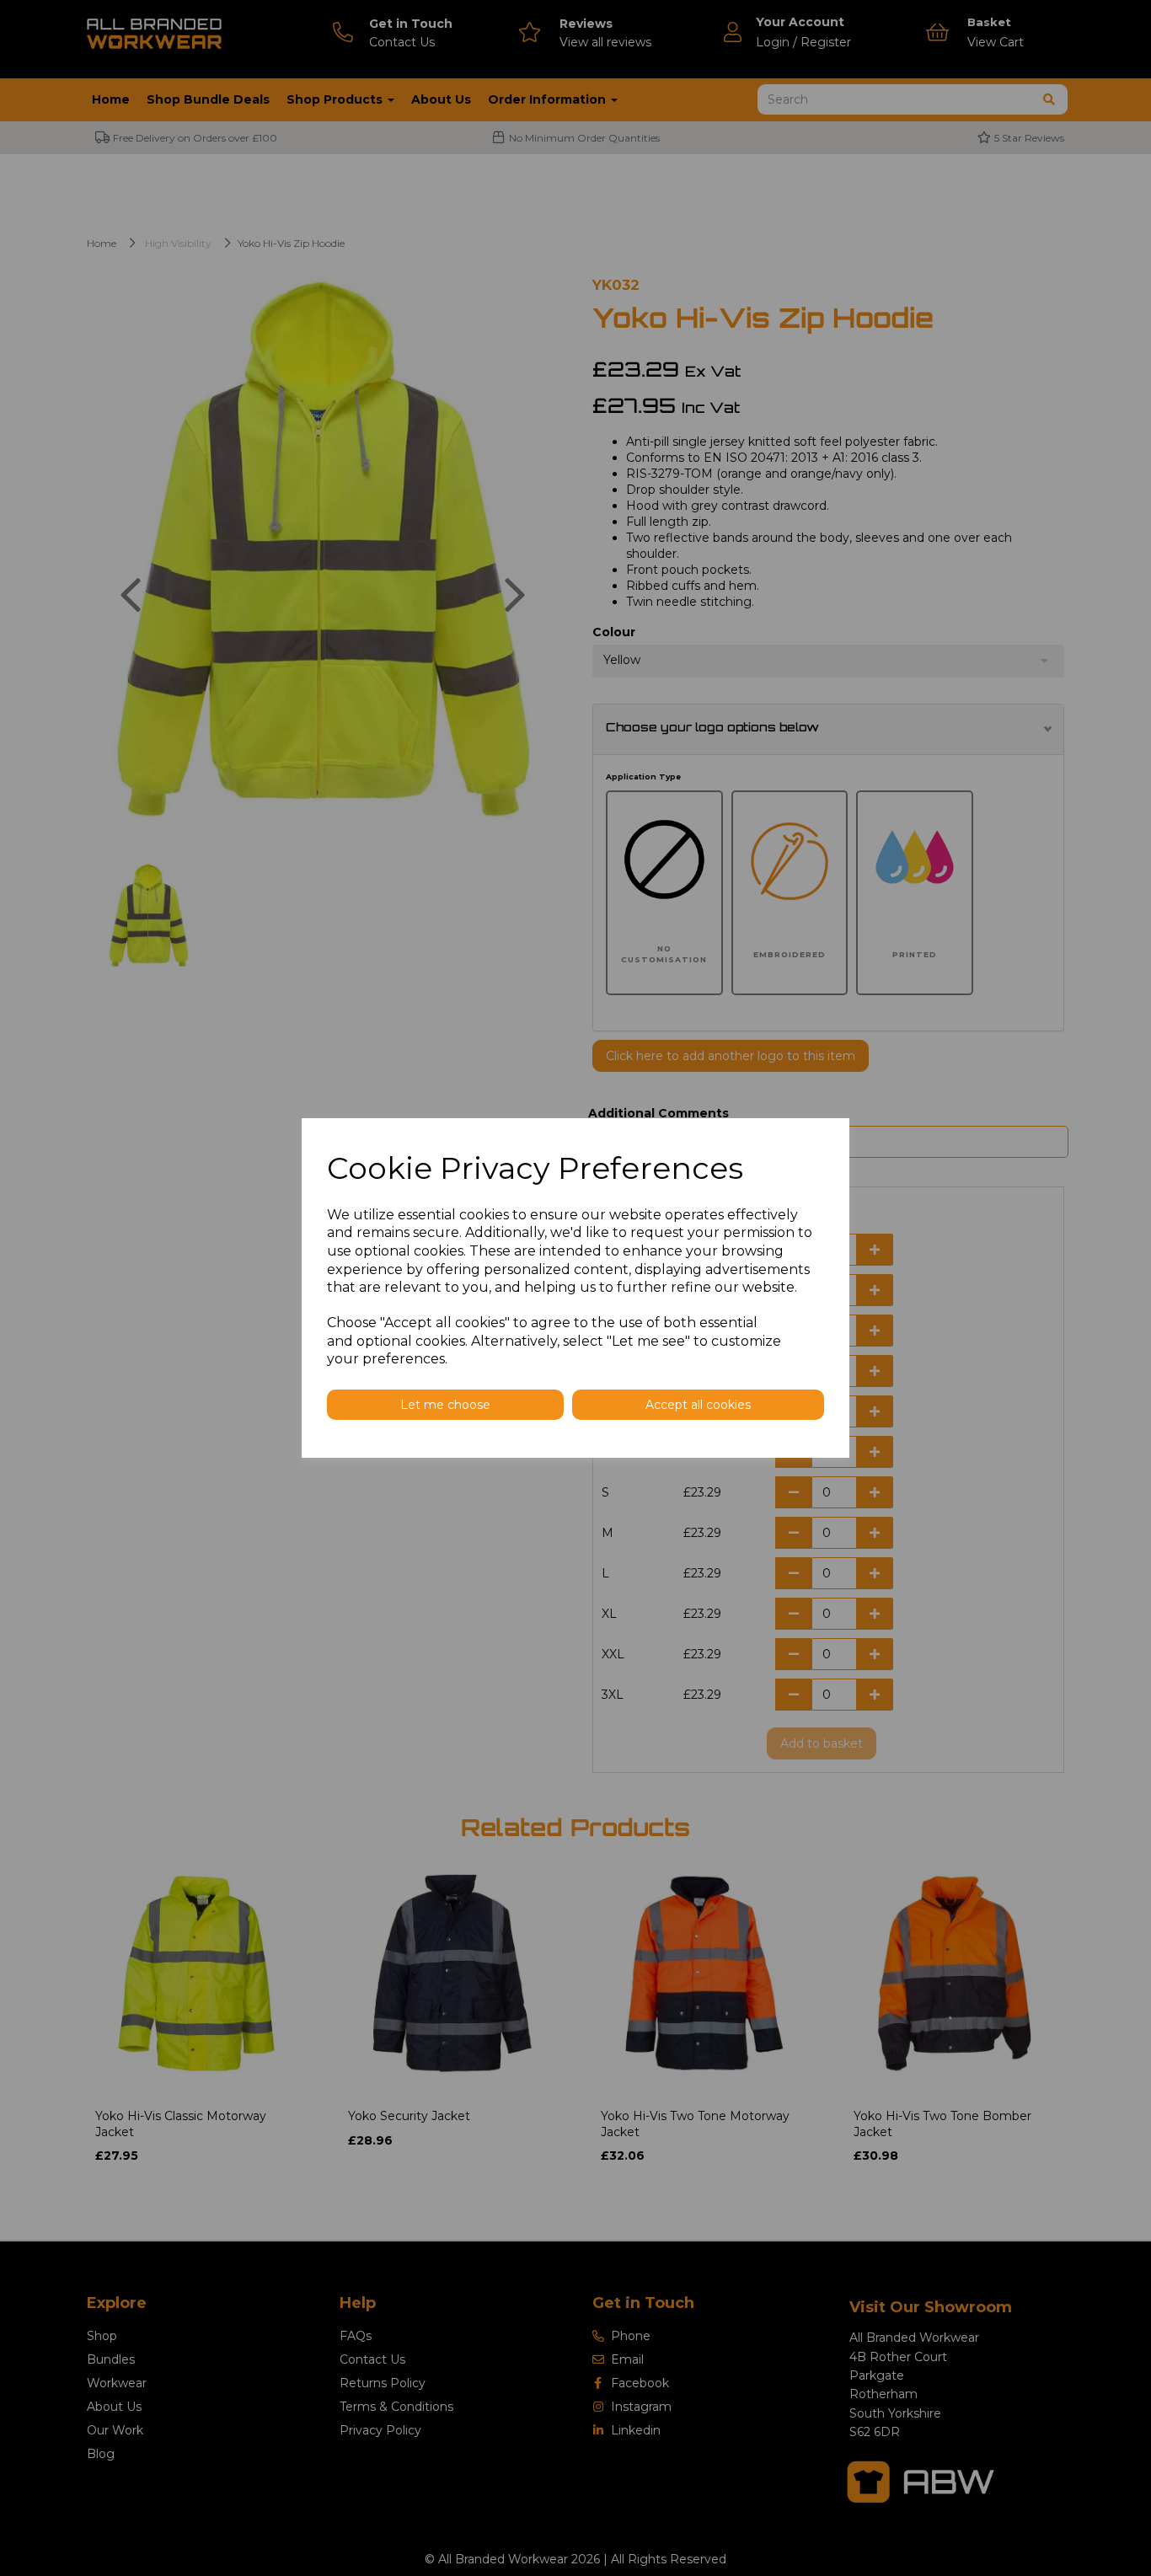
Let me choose (445, 1405)
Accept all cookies (698, 1405)
